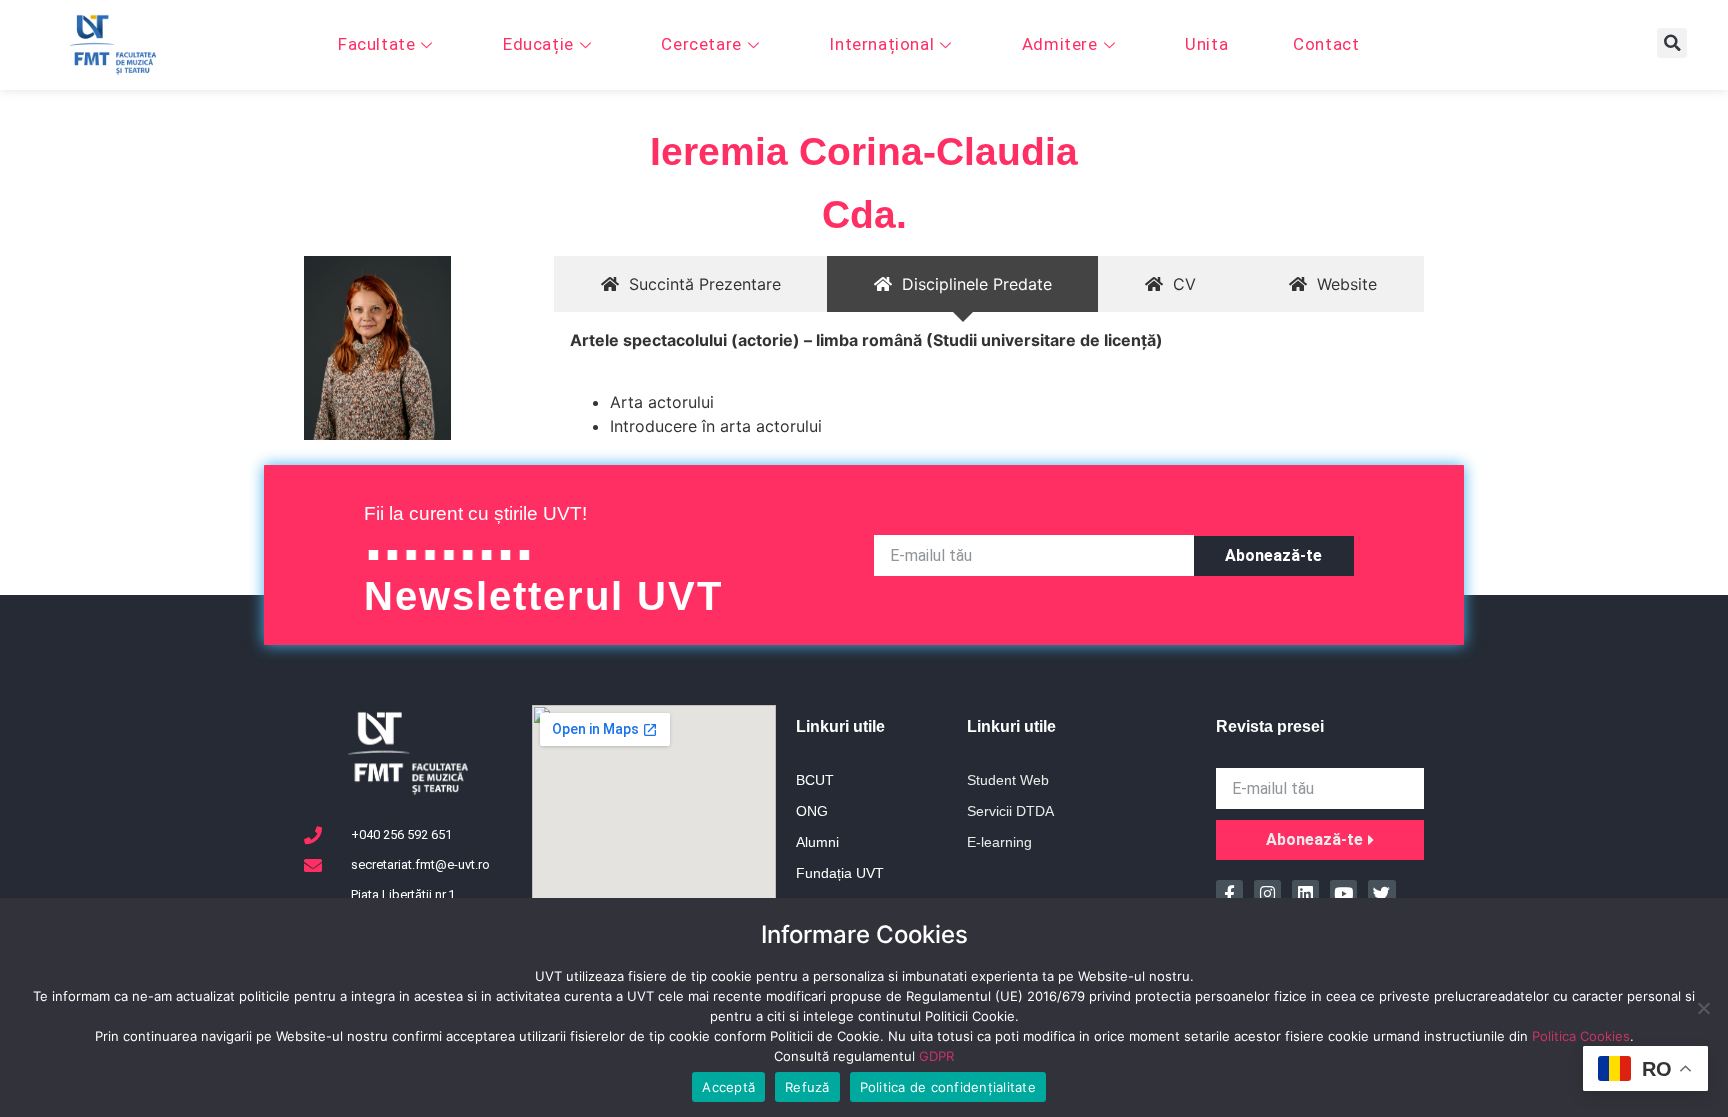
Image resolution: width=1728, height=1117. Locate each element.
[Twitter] (1381, 893)
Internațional (881, 44)
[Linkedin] (1305, 893)
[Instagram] (1267, 893)
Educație (538, 44)
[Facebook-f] (1229, 893)
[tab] (690, 284)
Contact (1326, 44)
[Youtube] (1343, 893)
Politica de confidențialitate (948, 1087)
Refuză (807, 1087)
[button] (1672, 43)
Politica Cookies (1581, 1036)
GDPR (936, 1056)
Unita (1206, 44)
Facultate (376, 44)
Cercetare (701, 44)
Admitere (1060, 44)
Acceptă (728, 1087)
